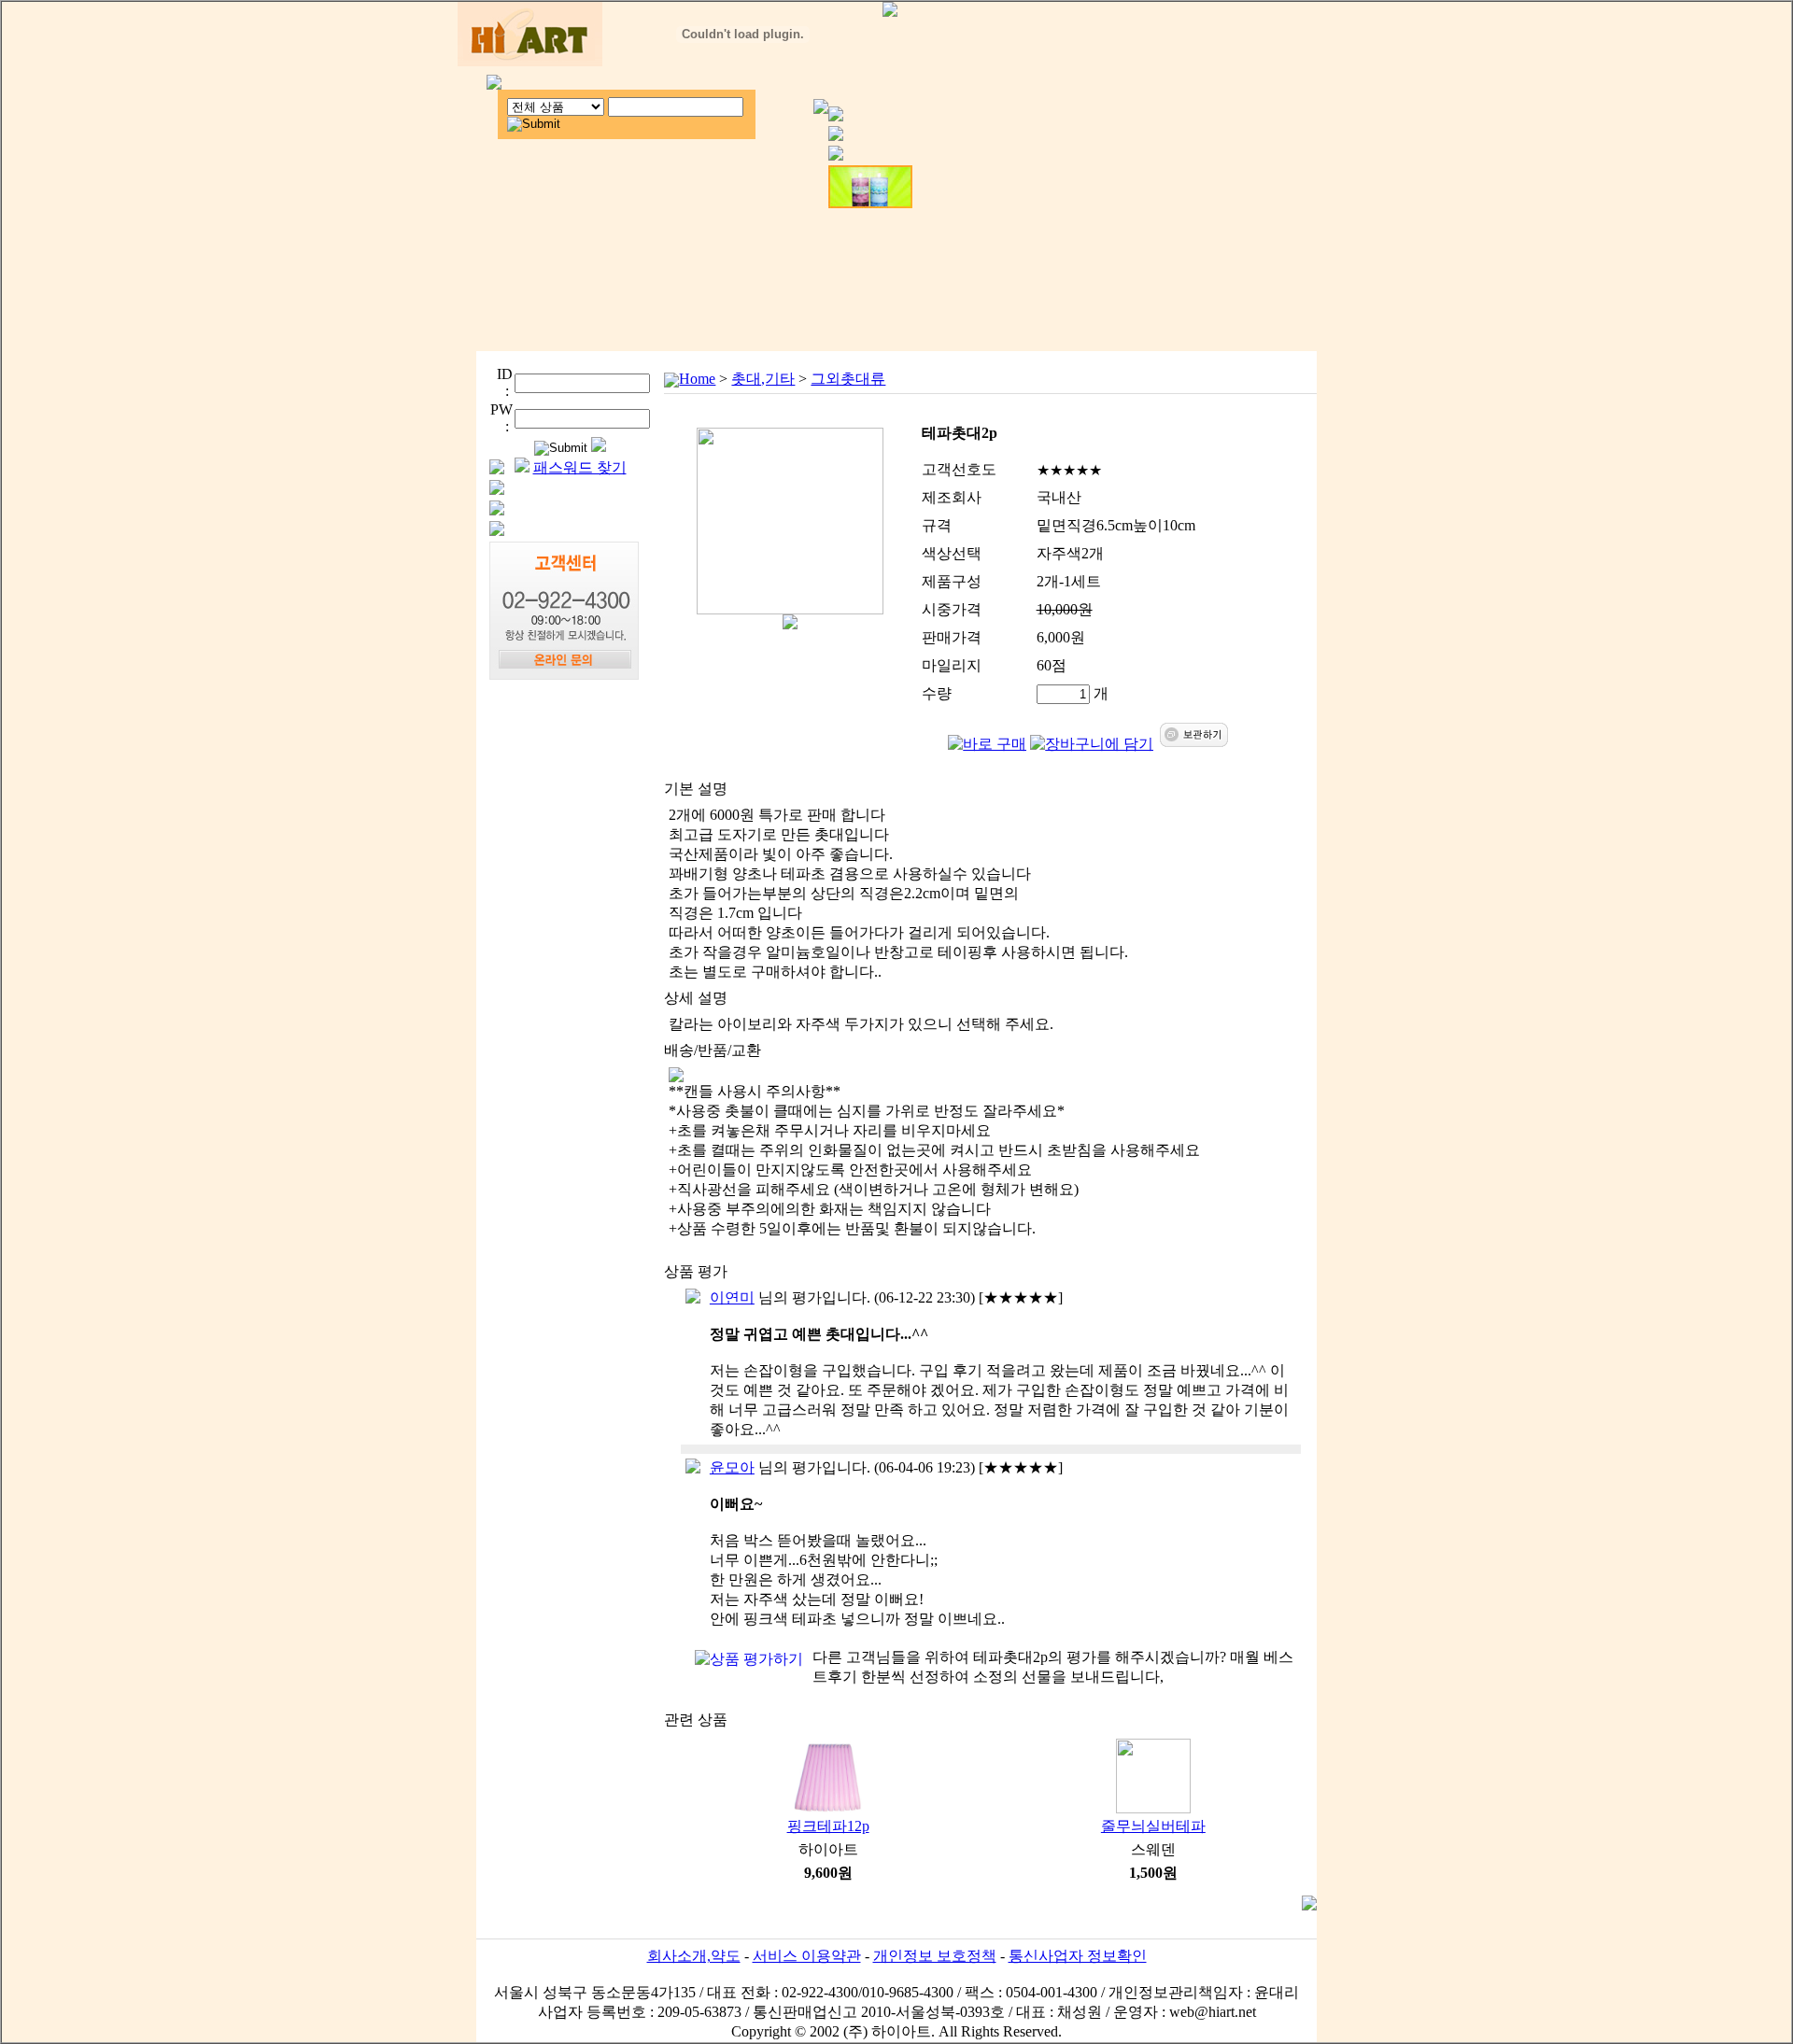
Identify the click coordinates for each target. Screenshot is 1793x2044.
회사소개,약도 (694, 1956)
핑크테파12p (828, 1826)
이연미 (732, 1297)
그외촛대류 (848, 379)
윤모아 (732, 1467)
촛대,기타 (763, 379)
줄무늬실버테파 (1153, 1826)
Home (697, 379)
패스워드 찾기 (580, 467)
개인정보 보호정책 (935, 1956)
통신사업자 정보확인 (1078, 1956)
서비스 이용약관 (807, 1956)
